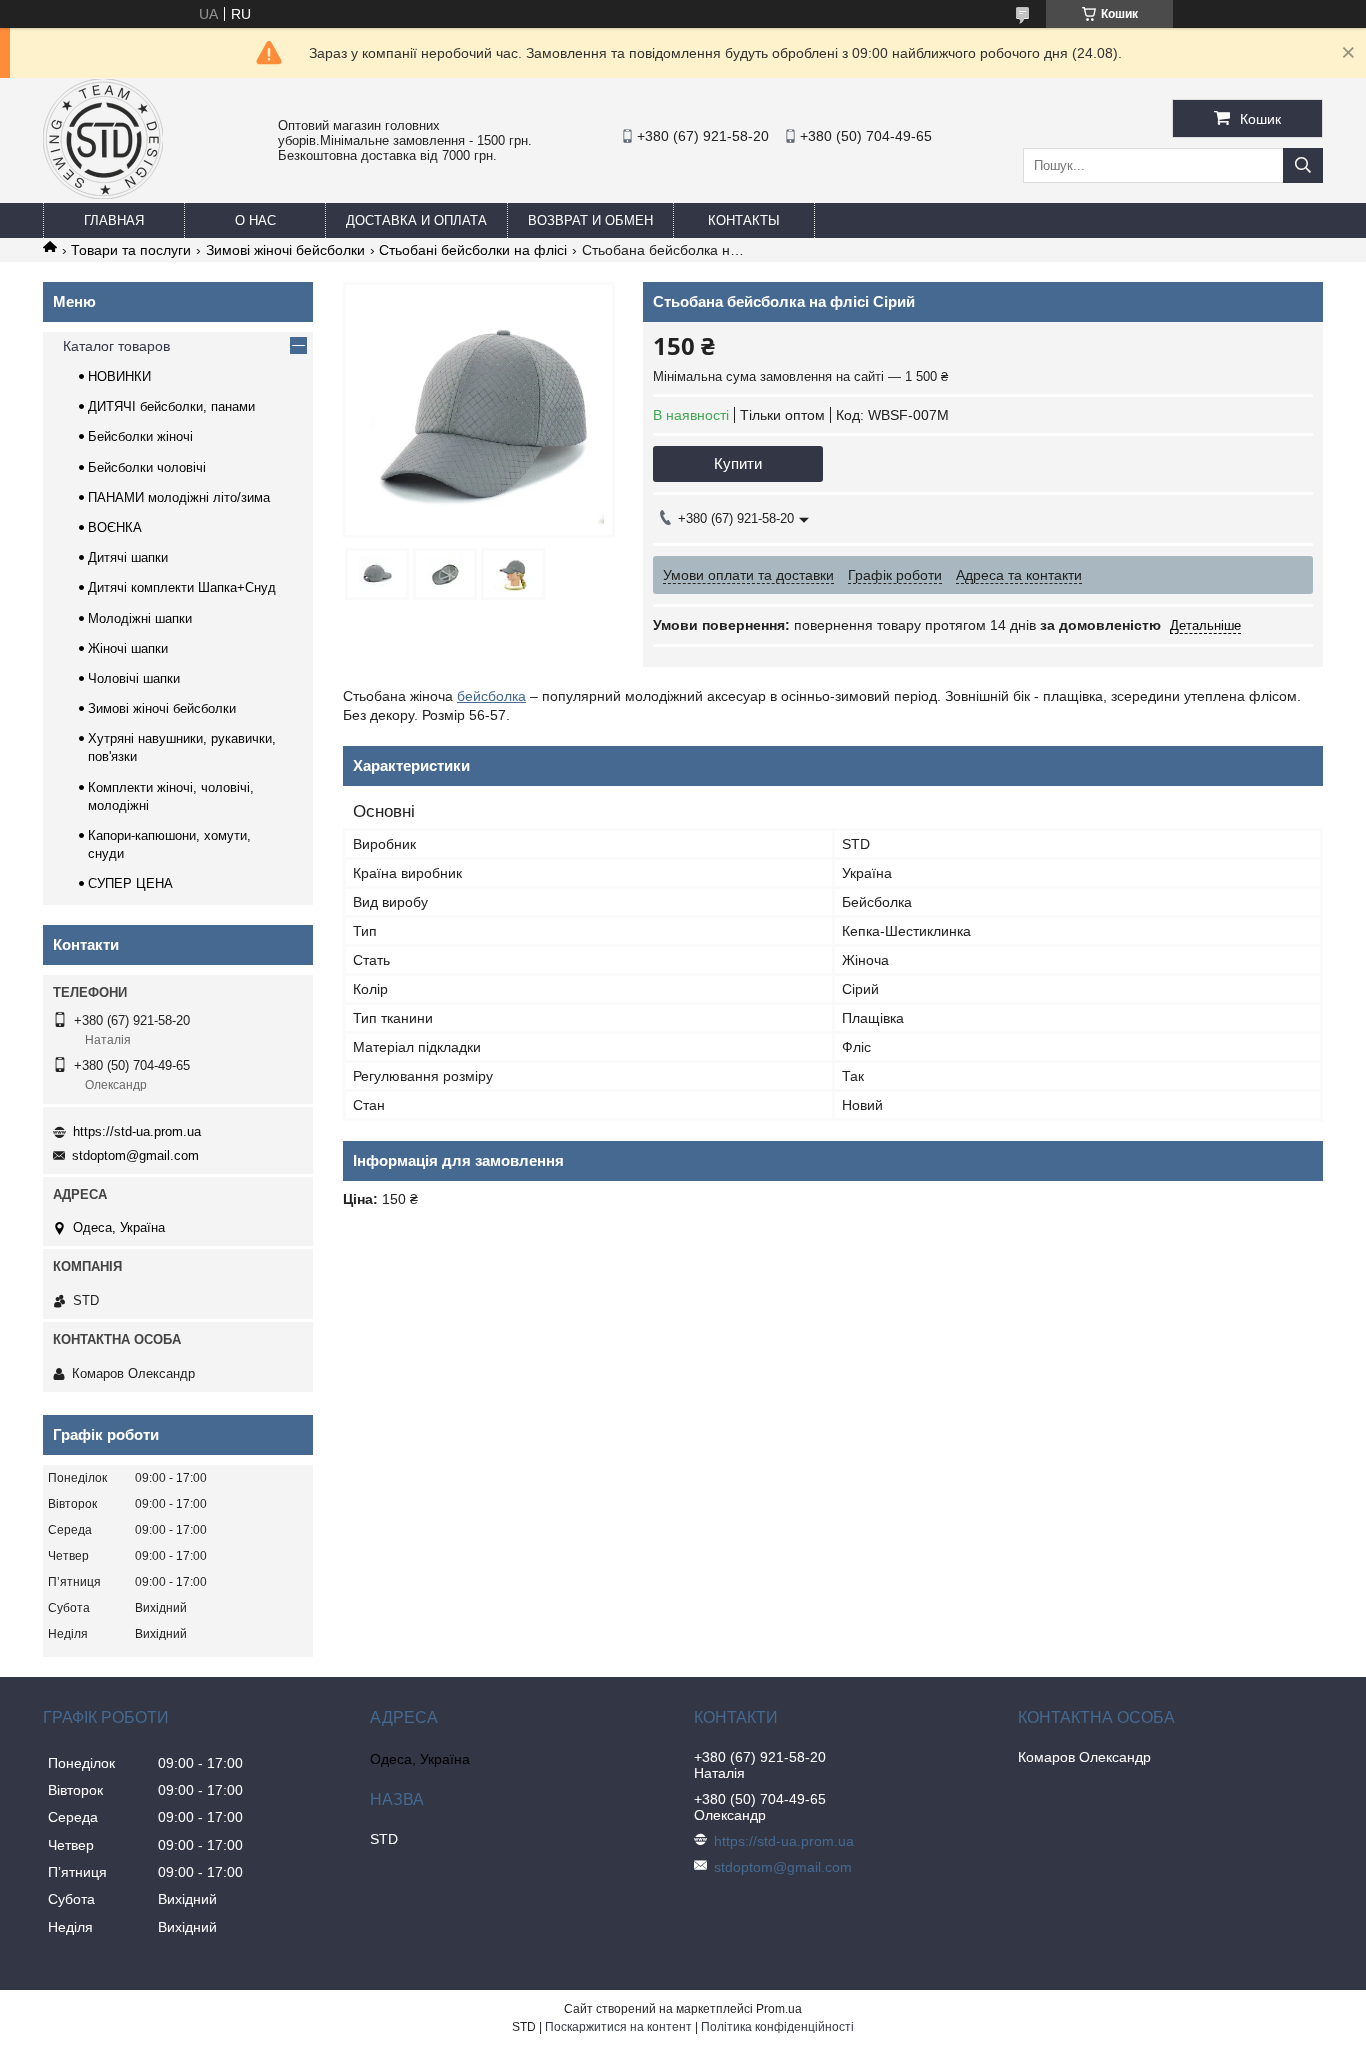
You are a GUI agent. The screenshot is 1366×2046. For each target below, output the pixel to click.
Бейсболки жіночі (140, 436)
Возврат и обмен (590, 220)
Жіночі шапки (128, 648)
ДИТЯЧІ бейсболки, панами (171, 406)
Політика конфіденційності (777, 2027)
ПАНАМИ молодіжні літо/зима (179, 497)
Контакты (744, 220)
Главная (114, 220)
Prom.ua (779, 2009)
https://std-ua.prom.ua (137, 1131)
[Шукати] (1303, 165)
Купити (738, 463)
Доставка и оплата (416, 220)
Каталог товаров (116, 346)
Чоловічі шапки (134, 678)
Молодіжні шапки (140, 618)
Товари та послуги (131, 250)
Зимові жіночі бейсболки (285, 250)
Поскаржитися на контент (618, 2027)
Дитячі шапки (128, 557)
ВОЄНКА (115, 527)
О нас (255, 220)
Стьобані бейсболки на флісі (473, 250)
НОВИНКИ (119, 376)
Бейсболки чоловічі (147, 467)
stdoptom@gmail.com (135, 1155)
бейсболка (491, 696)
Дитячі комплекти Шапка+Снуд (182, 587)
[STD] (103, 194)
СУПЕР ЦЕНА (130, 883)
